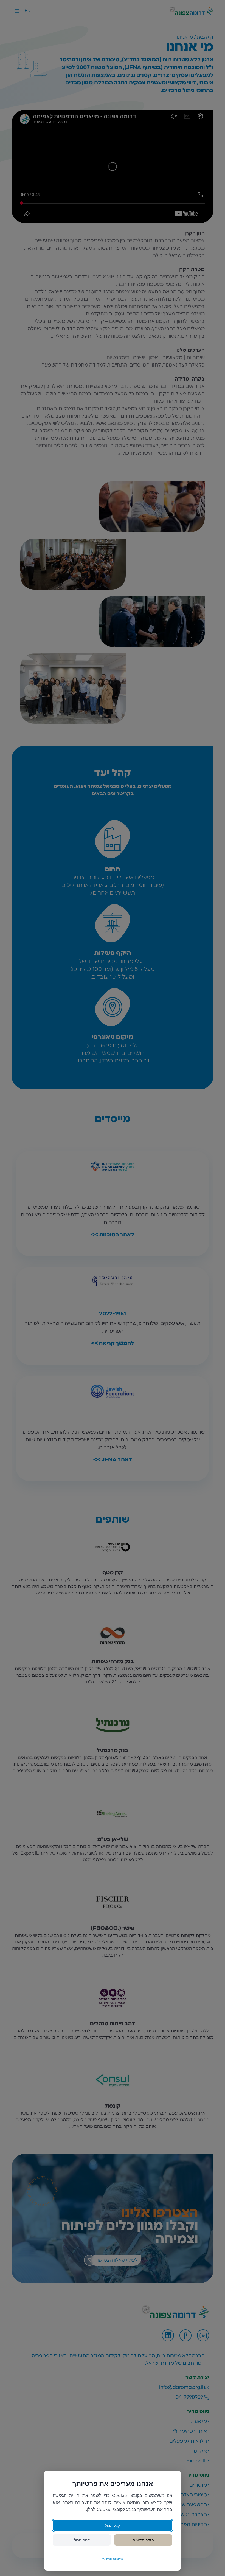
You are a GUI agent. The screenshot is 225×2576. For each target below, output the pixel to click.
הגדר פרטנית (143, 2540)
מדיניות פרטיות (113, 2559)
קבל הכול (113, 2525)
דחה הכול (82, 2540)
